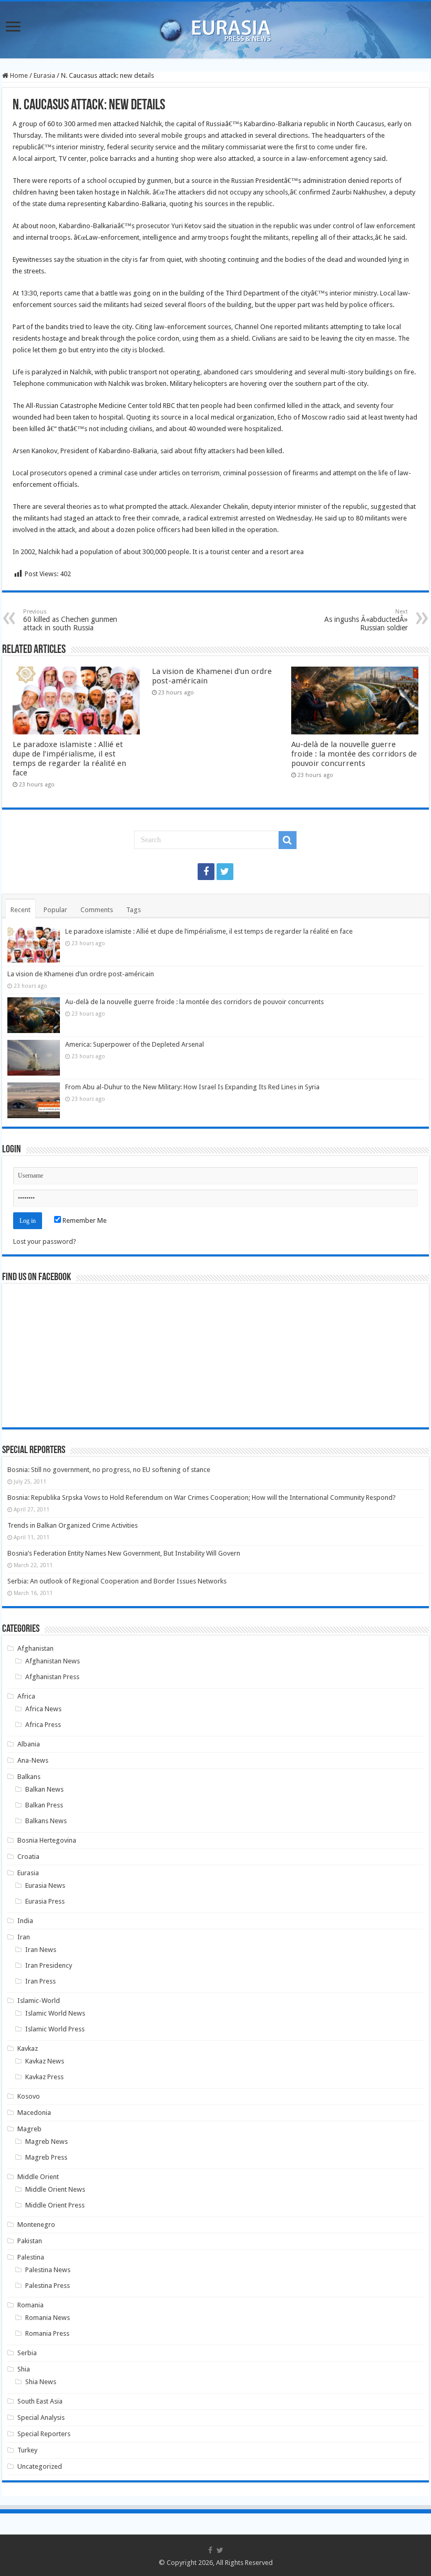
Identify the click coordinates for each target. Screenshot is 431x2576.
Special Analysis (41, 2417)
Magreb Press (46, 2157)
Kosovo (29, 2096)
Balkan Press (44, 1805)
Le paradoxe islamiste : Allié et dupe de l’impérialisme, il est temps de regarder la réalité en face (69, 759)
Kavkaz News (45, 2061)
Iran (24, 1937)
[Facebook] (206, 872)
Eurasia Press (45, 1901)
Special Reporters (44, 2434)
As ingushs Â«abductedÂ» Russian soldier (366, 620)
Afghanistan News (53, 1661)
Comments (97, 910)
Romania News (48, 2318)
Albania (29, 1744)
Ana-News (33, 1760)
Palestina (31, 2257)
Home (18, 75)
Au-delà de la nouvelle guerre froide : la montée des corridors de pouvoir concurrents (354, 754)
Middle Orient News (55, 2189)
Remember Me (84, 1220)
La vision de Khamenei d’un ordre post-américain (81, 974)
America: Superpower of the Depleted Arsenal (135, 1044)
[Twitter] (225, 872)
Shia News (41, 2382)
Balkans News (46, 1821)
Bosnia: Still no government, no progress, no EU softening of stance (109, 1470)
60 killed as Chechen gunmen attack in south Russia (70, 620)
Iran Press (40, 1981)
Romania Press (47, 2333)
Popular (55, 910)
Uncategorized (40, 2466)
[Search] (288, 840)
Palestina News (48, 2270)
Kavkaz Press (44, 2077)
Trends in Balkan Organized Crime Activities (73, 1525)
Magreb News (47, 2141)
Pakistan (30, 2241)
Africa (26, 1696)
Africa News (43, 1709)
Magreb (29, 2129)
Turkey (27, 2450)
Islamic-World (39, 2001)
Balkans (29, 1777)
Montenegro (36, 2225)
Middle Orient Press (55, 2205)
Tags (134, 910)
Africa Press (43, 1725)
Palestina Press (48, 2286)
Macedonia (34, 2113)
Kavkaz (28, 2048)
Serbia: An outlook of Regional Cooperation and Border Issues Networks (117, 1581)
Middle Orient (38, 2177)
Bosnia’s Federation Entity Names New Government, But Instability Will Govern (124, 1553)
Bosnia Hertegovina (47, 1840)
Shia (24, 2369)
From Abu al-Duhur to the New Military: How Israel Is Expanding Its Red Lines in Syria (192, 1087)
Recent (20, 910)
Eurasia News (45, 1885)
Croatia (28, 1857)
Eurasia (44, 75)
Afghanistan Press (52, 1677)
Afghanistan (35, 1648)
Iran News (41, 1950)
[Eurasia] (215, 28)
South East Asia (40, 2401)
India (25, 1921)
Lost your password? (45, 1241)
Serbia (27, 2353)
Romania (30, 2305)
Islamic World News (55, 2013)
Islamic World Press (55, 2029)
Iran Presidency (49, 1965)
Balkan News (44, 1789)
